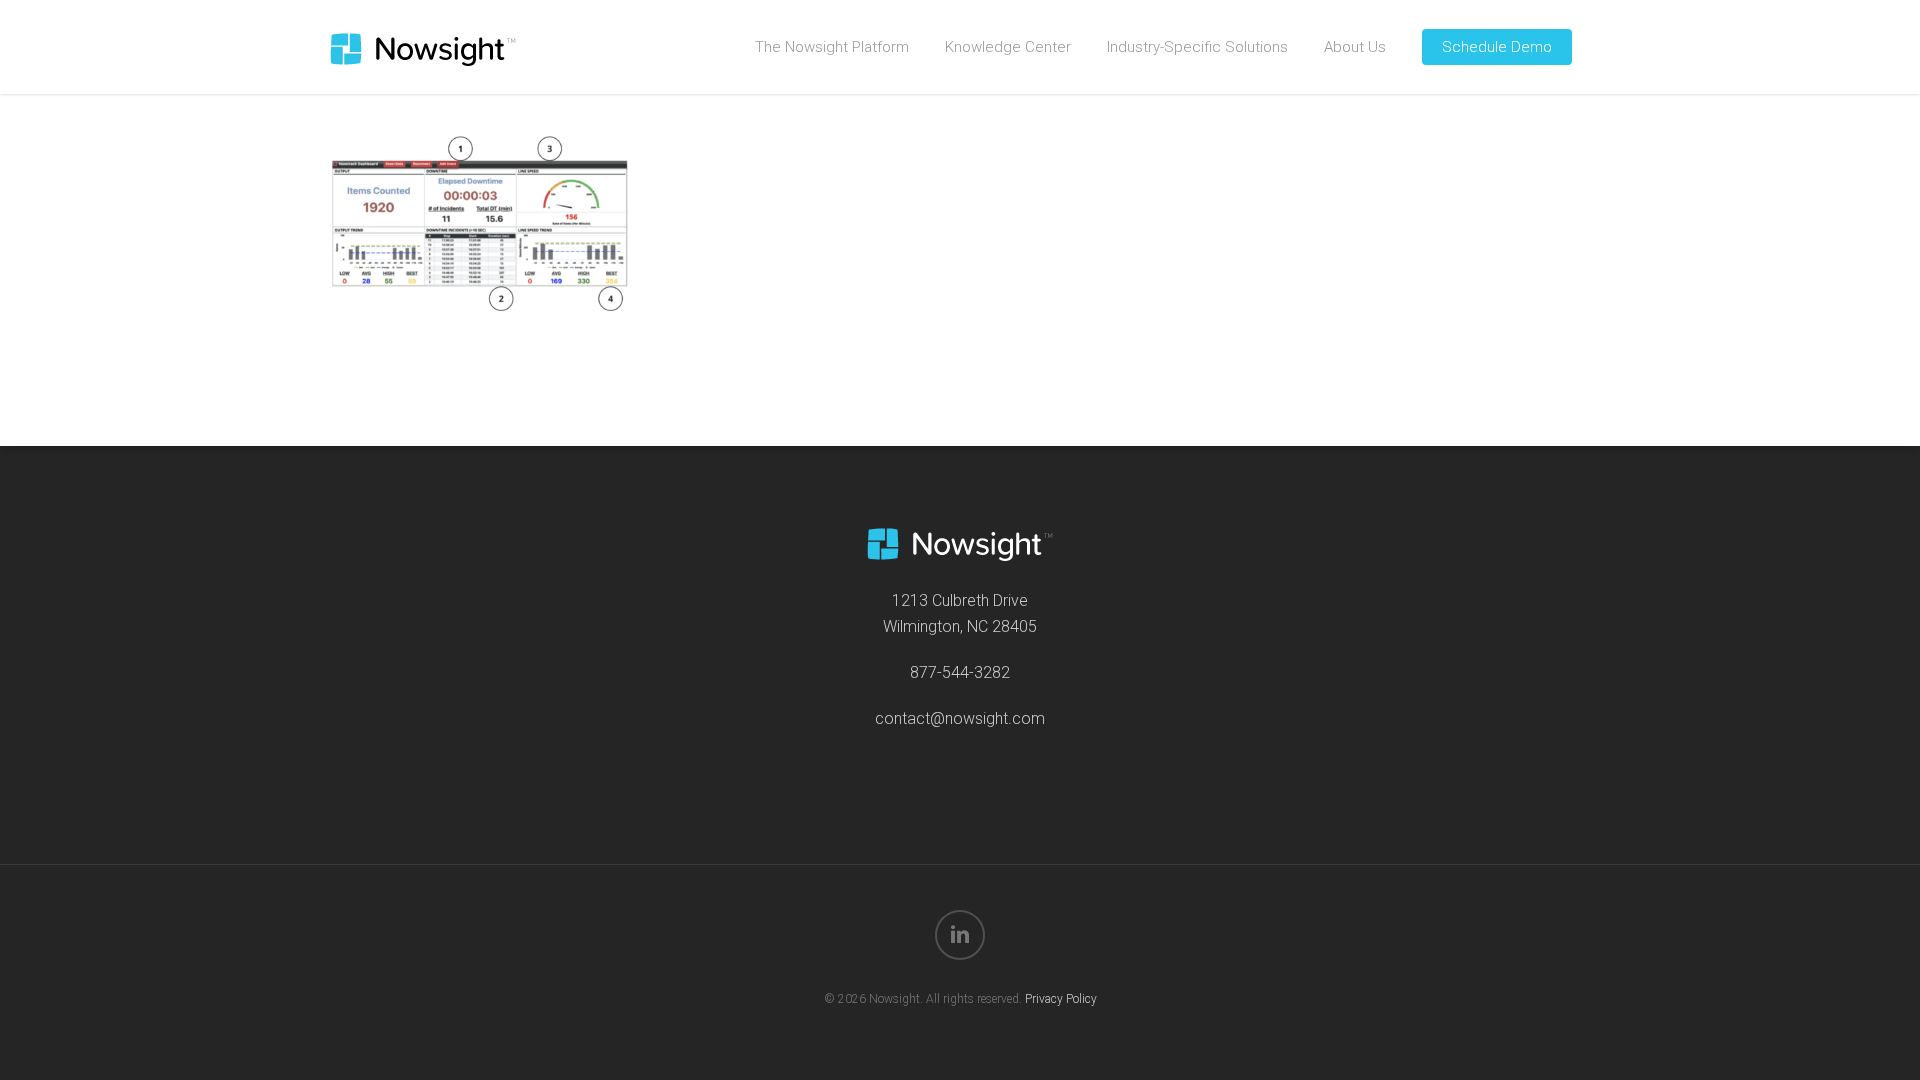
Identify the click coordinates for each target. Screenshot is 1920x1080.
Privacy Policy (1061, 999)
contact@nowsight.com (960, 718)
